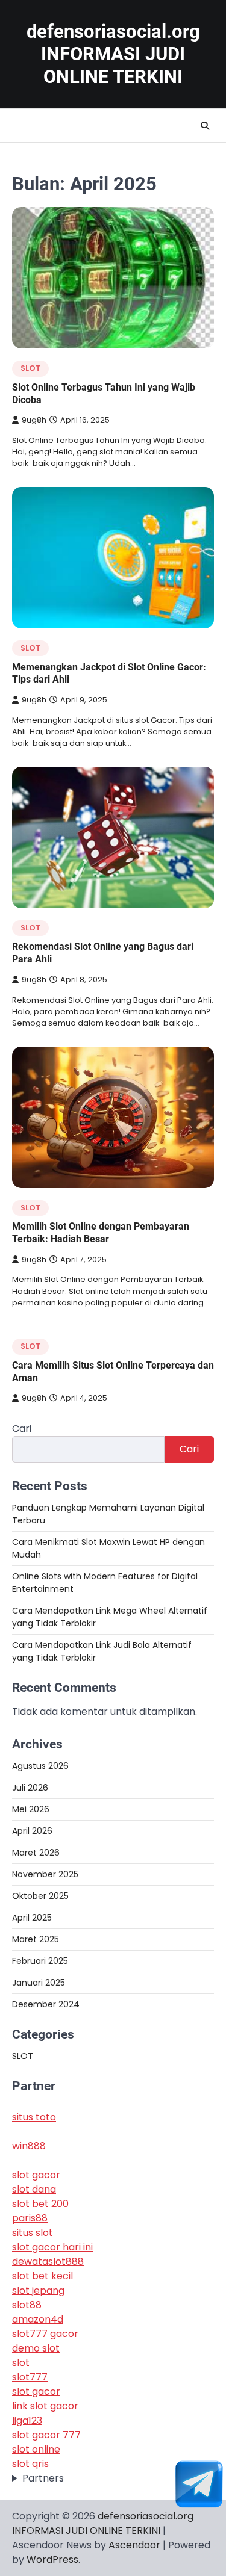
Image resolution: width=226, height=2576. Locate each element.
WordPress (52, 2559)
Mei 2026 (31, 1809)
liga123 (27, 2420)
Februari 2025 (40, 1961)
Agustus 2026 (40, 1766)
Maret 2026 (36, 1853)
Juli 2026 (30, 1788)
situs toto (34, 2117)
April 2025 (32, 1918)
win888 (29, 2146)
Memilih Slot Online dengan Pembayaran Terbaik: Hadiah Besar (101, 1233)
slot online (36, 2449)
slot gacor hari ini (52, 2247)
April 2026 (32, 1831)
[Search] (205, 126)
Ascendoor (134, 2545)
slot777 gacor (45, 2334)
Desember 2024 (46, 2004)
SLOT (30, 368)
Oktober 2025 (40, 1896)
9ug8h (34, 420)
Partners (43, 2478)
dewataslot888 (48, 2262)
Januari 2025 (39, 1983)
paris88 (30, 2218)
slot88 (27, 2305)
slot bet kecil (42, 2276)
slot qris (30, 2464)
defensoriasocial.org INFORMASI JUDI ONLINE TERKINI (113, 54)
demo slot (36, 2348)
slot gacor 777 (46, 2435)
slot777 (30, 2377)
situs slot (33, 2233)
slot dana (34, 2189)
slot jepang (38, 2290)
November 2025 (45, 1874)
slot (21, 2363)
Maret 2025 (36, 1939)
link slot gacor (45, 2406)
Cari (22, 1429)
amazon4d (38, 2319)
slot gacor (36, 2175)
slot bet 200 (40, 2204)
